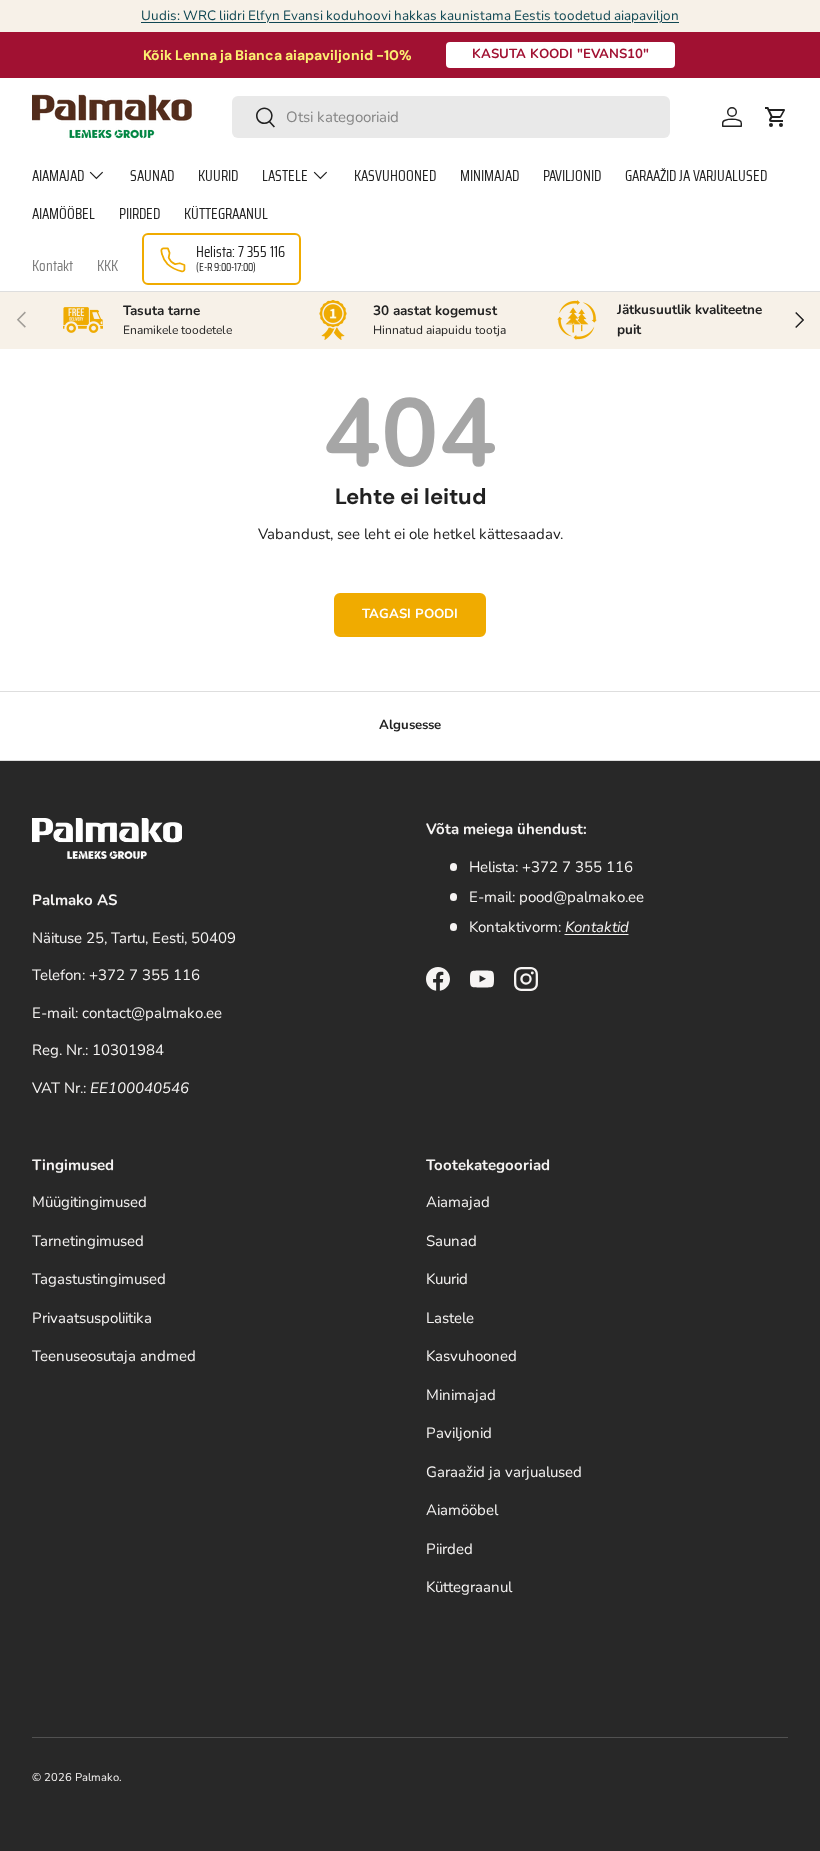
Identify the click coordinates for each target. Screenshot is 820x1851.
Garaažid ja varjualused (696, 176)
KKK (107, 266)
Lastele (450, 1318)
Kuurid (218, 176)
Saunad (152, 176)
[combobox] (451, 117)
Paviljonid (572, 176)
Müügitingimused (89, 1202)
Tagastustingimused (99, 1279)
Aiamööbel (63, 214)
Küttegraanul (226, 214)
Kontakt (52, 266)
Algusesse (410, 725)
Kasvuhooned (395, 176)
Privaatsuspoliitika (92, 1318)
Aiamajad (458, 1202)
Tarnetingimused (88, 1241)
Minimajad (489, 176)
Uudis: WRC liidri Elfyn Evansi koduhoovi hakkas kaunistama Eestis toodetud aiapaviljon (410, 15)
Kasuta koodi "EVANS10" (560, 54)
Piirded (139, 214)
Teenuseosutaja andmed (114, 1356)
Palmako (97, 1777)
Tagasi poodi (410, 614)
